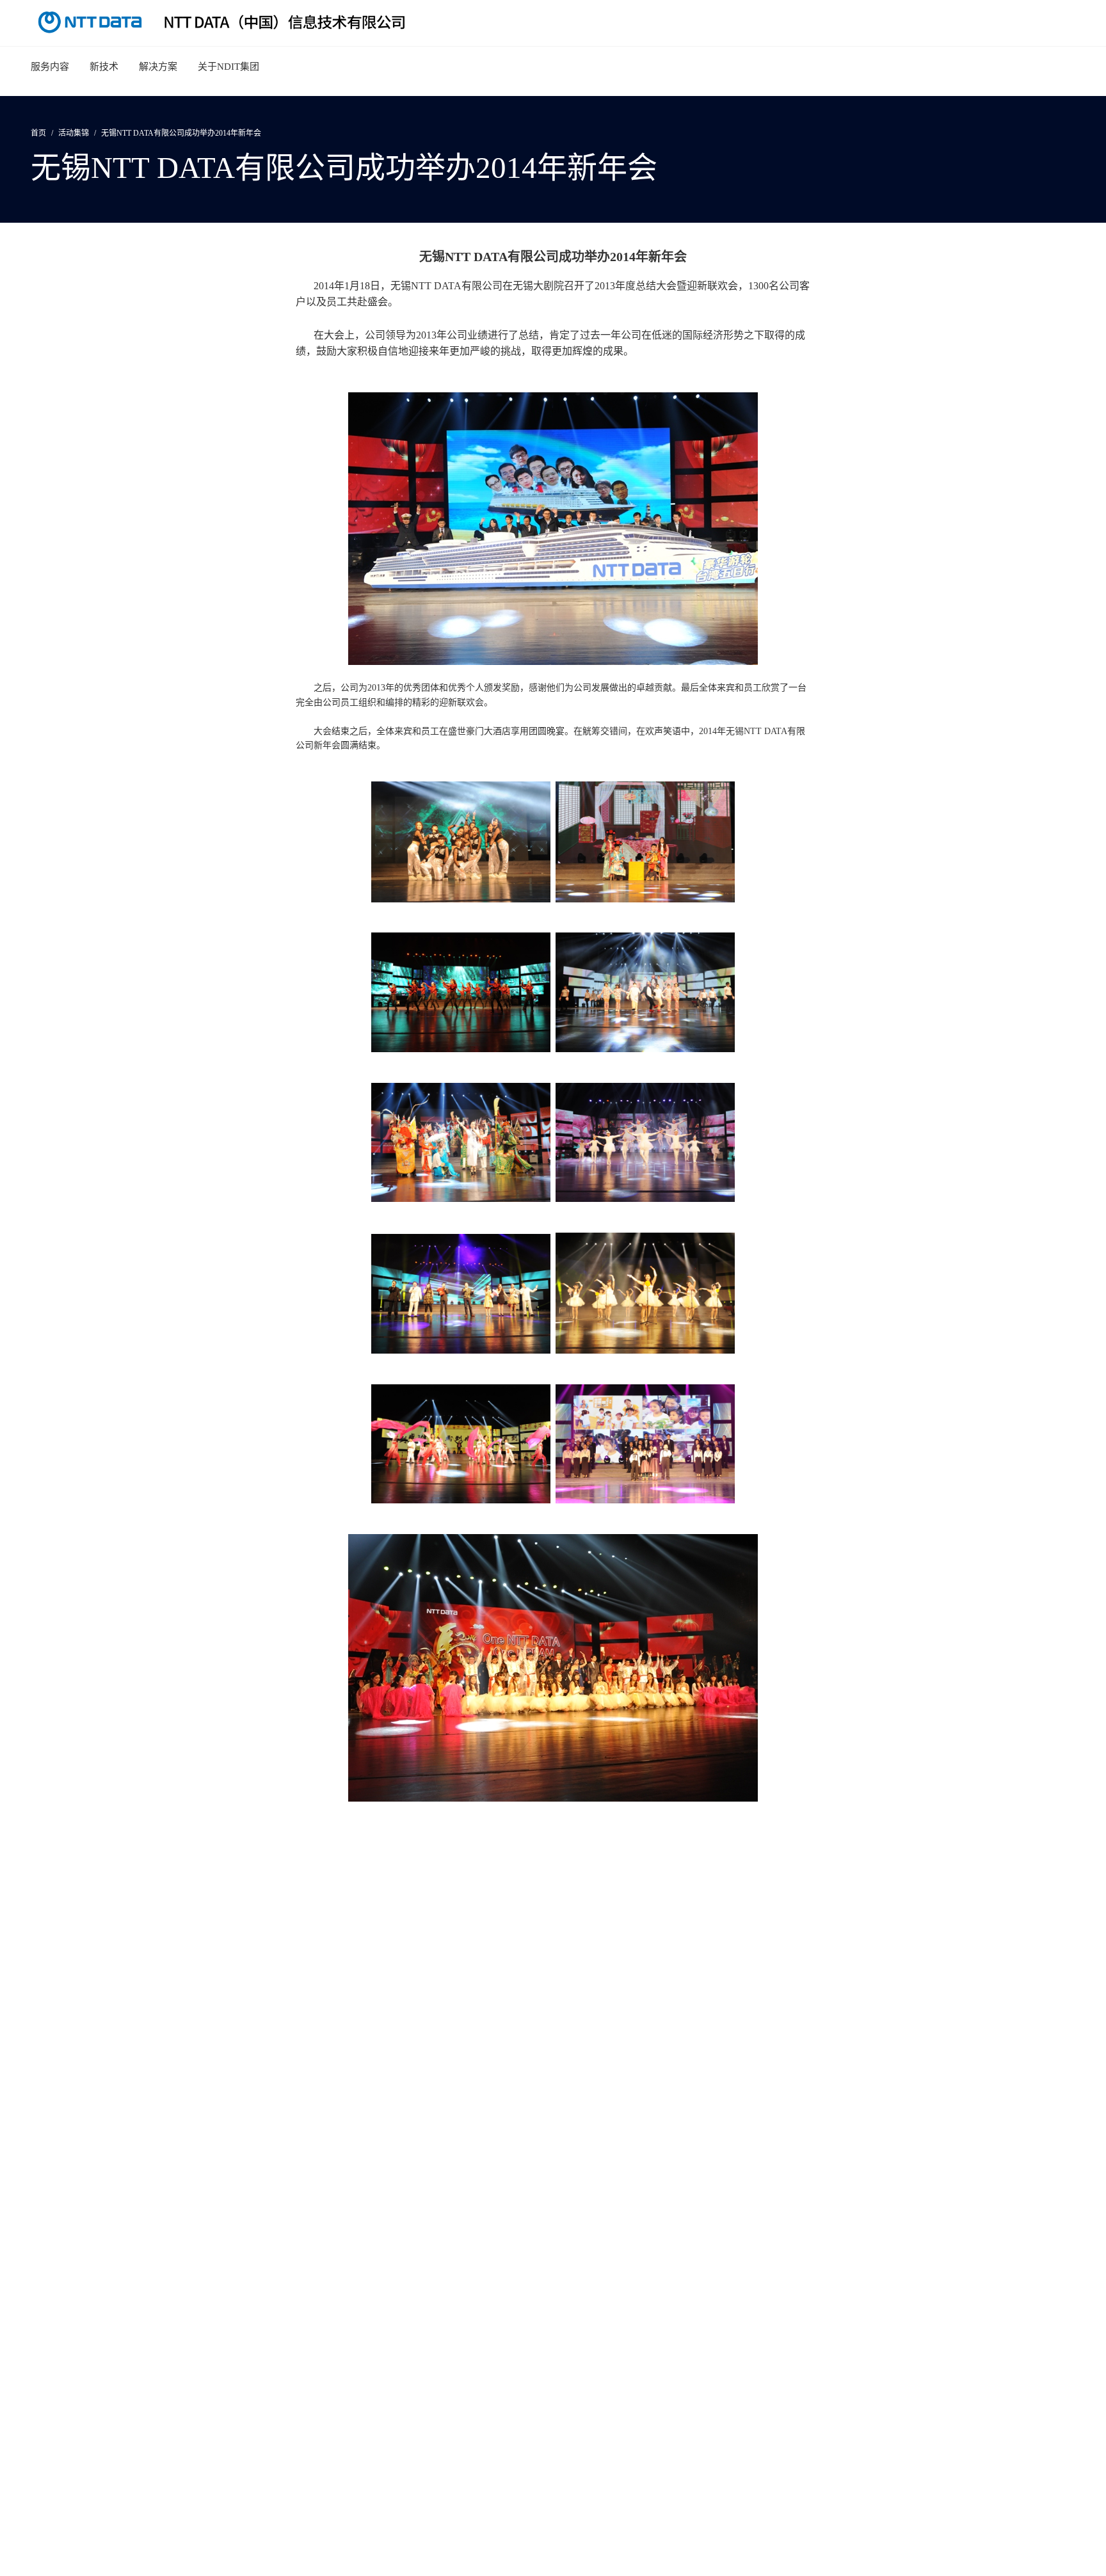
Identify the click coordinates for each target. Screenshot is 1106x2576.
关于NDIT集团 (228, 67)
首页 (38, 133)
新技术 (104, 67)
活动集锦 (74, 133)
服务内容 (50, 67)
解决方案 (158, 67)
